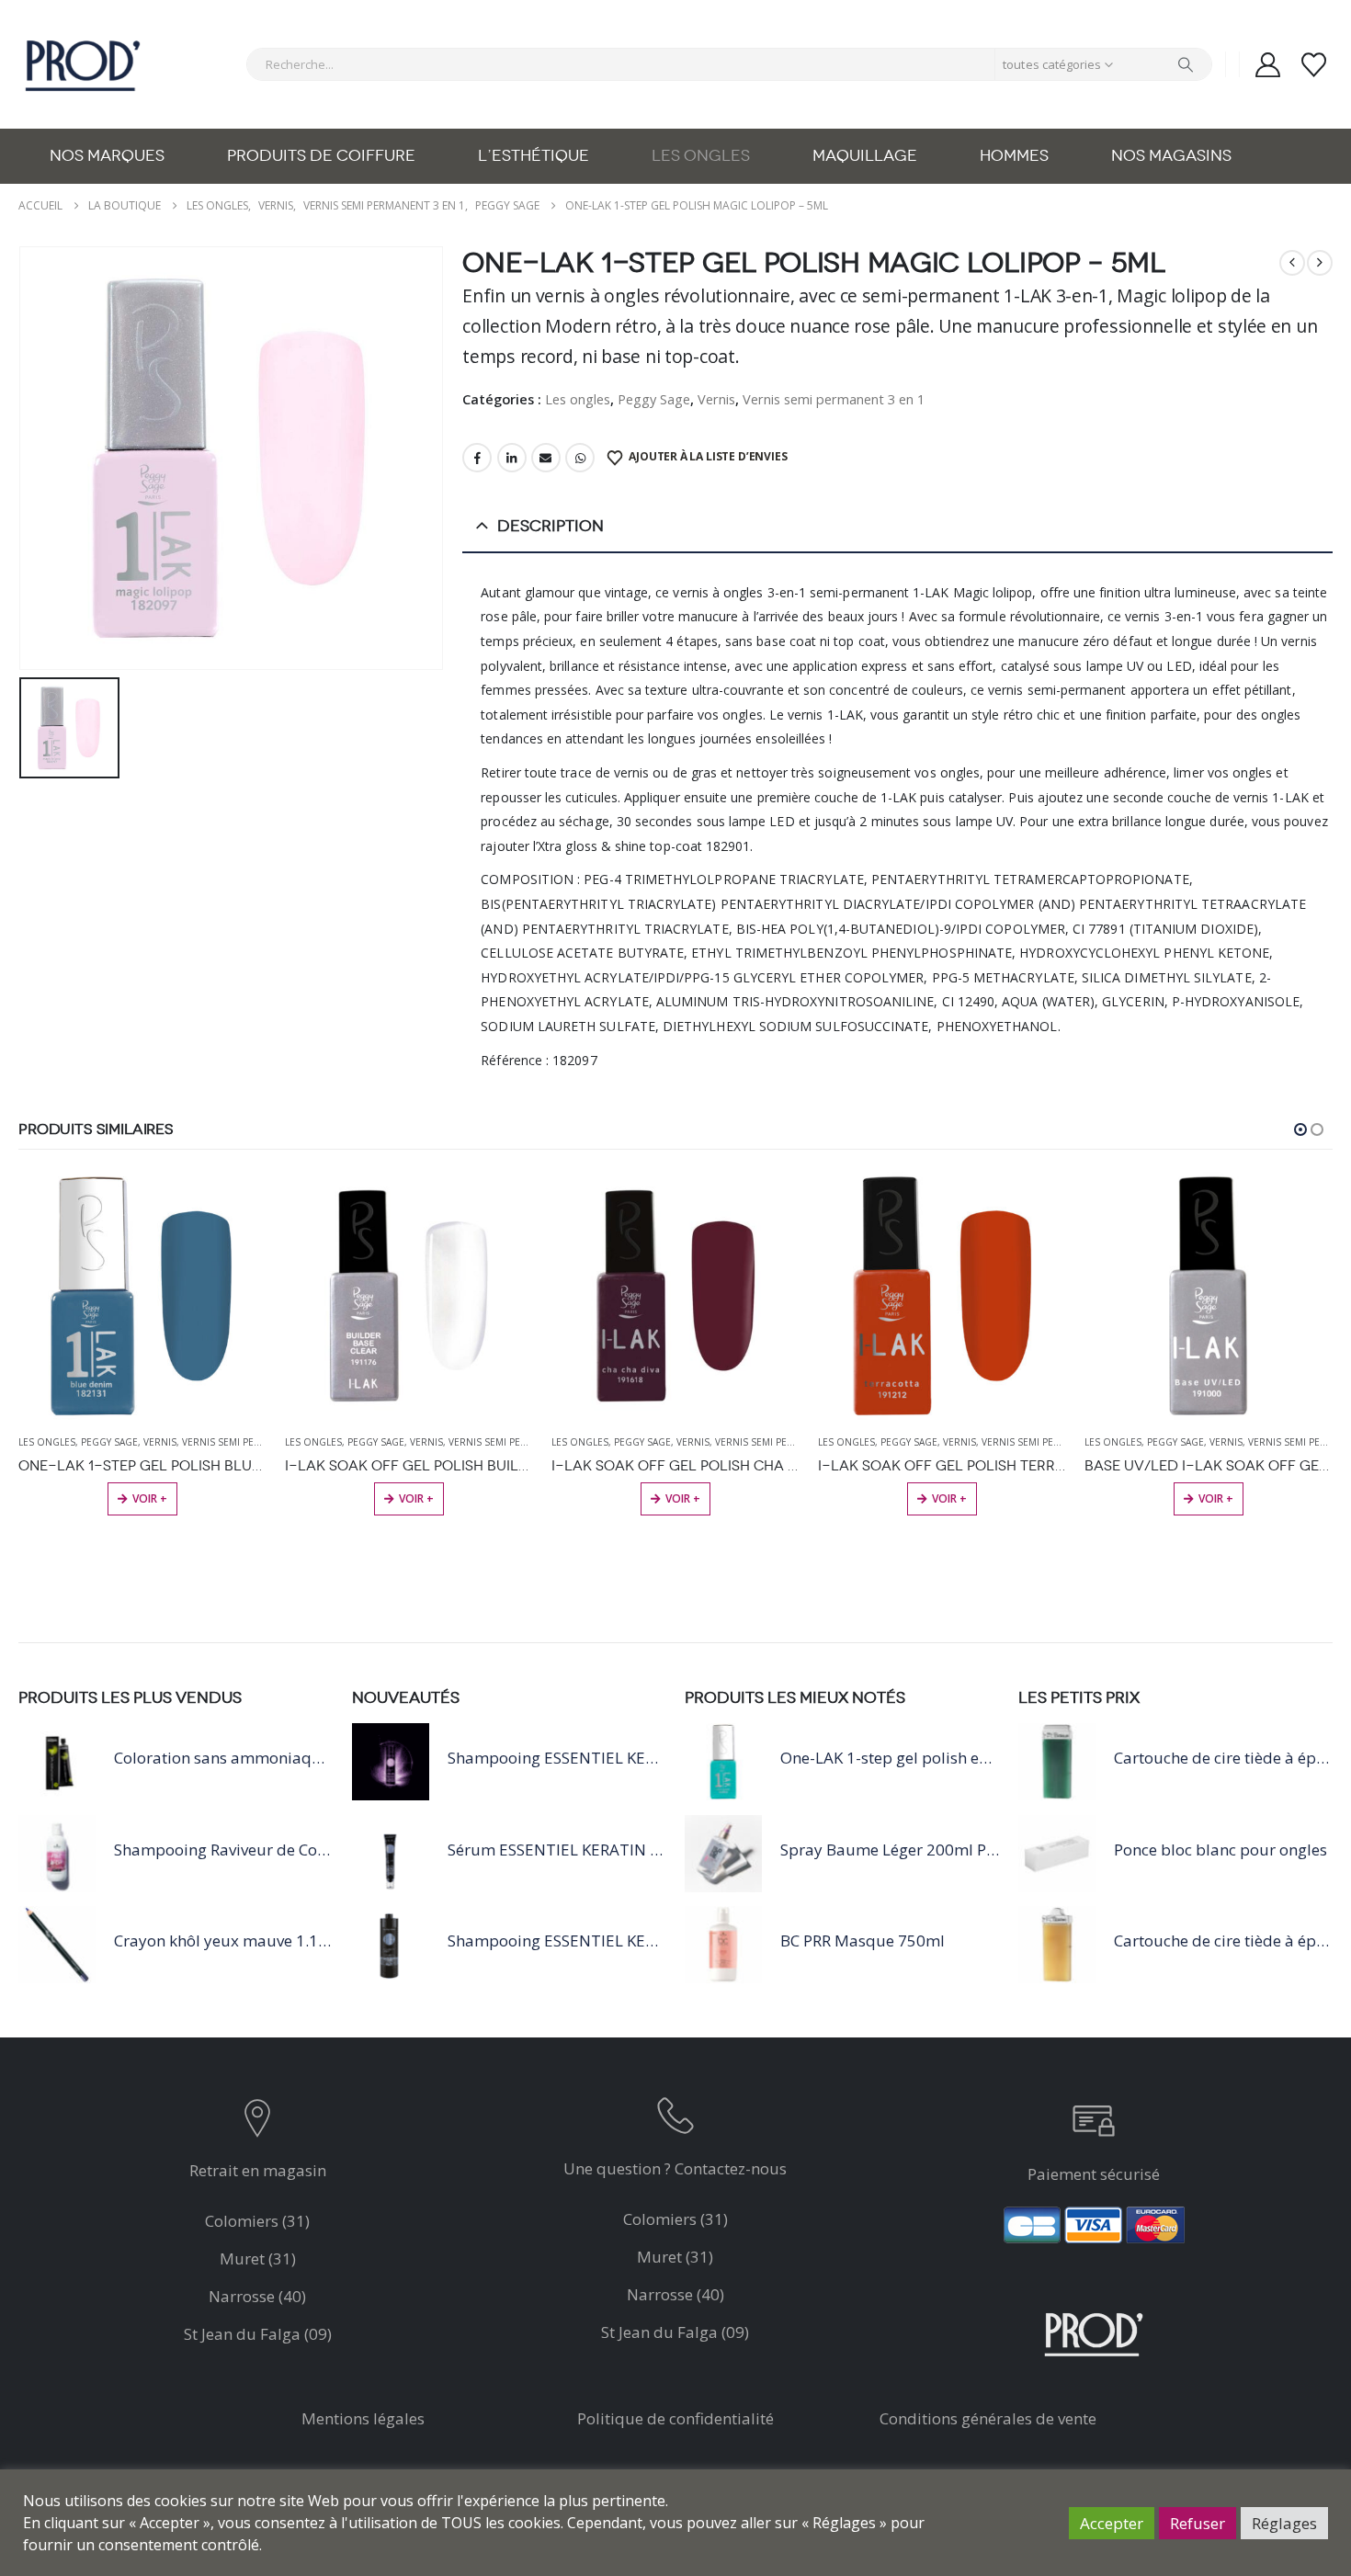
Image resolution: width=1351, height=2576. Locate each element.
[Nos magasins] (258, 2122)
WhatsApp (580, 458)
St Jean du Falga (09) (258, 2334)
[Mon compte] (1267, 65)
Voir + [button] (150, 1498)
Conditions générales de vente (988, 2418)
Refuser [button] (1198, 2523)
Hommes (1014, 156)
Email (546, 458)
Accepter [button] (1112, 2523)
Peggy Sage (654, 399)
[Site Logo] (83, 64)
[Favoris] (1314, 65)
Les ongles (701, 156)
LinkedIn (512, 458)
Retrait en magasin (258, 2170)
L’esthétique (534, 156)
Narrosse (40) (257, 2296)
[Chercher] (1186, 64)
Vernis (716, 399)
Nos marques (107, 156)
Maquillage (865, 156)
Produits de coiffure (321, 156)
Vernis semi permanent (240, 1442)
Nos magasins (1171, 156)
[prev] (1292, 263)
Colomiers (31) (257, 2221)
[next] (1320, 263)
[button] (1300, 1129)
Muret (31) (258, 2258)
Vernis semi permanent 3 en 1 (834, 399)
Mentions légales (363, 2418)
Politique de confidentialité (675, 2418)
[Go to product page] (142, 1296)
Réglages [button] (1284, 2523)
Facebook (477, 458)
